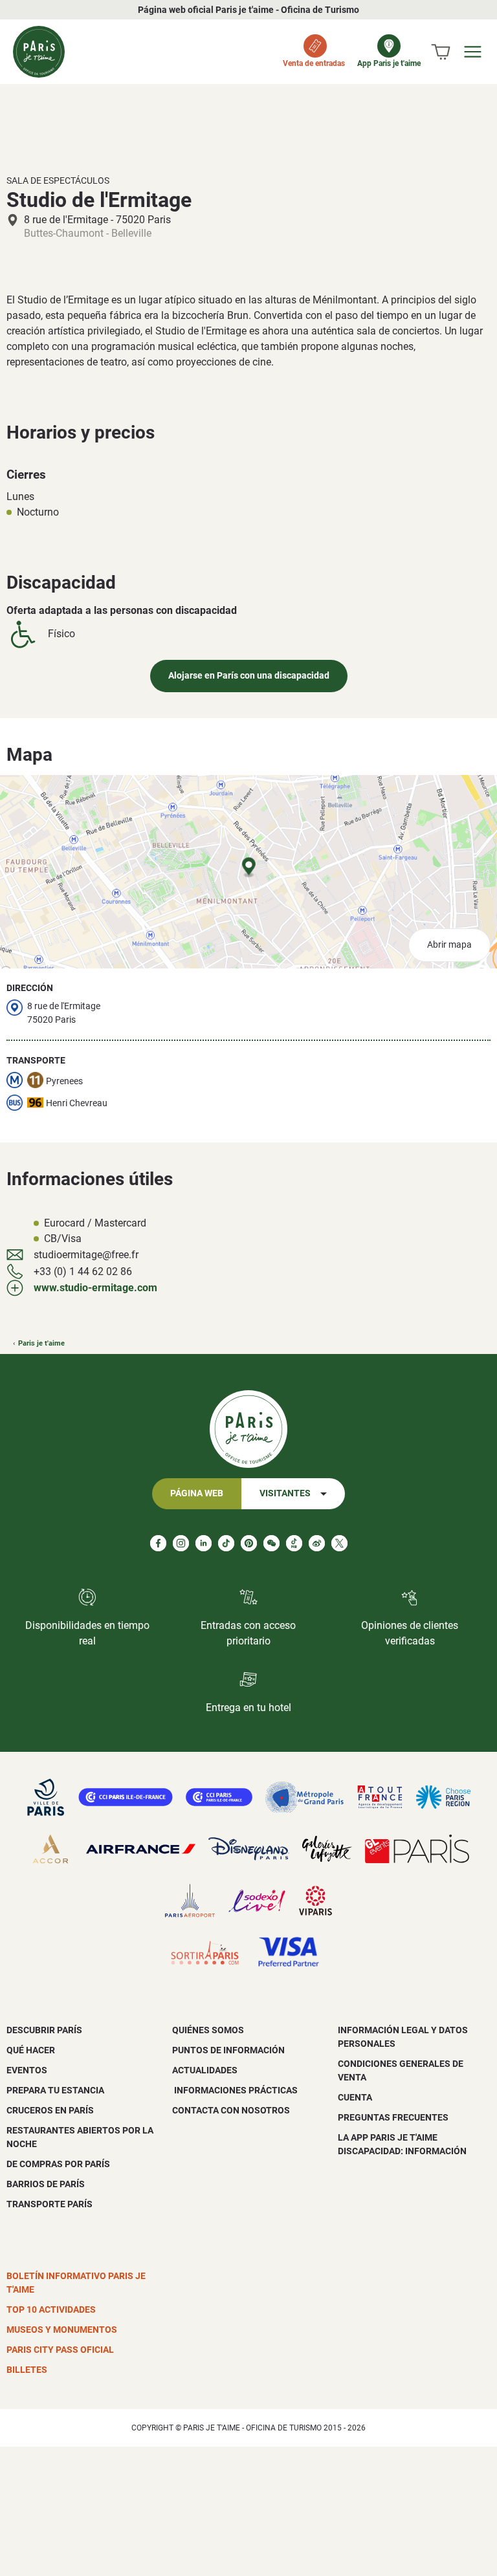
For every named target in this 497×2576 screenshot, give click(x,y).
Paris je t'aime (41, 1343)
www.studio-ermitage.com (95, 1288)
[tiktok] (226, 1543)
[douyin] (294, 1543)
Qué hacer (31, 2050)
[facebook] (158, 1543)
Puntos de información (228, 2050)
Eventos (27, 2070)
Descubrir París (44, 2030)
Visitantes (285, 1493)
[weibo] (317, 1543)
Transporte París (50, 2204)
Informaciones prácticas (235, 2090)
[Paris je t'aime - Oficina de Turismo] (39, 52)
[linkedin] (204, 1543)
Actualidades (205, 2070)
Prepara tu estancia (55, 2090)
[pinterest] (249, 1543)
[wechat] (271, 1543)
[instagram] (181, 1543)
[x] (339, 1543)
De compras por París (58, 2164)
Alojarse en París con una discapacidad (249, 676)
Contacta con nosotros (231, 2110)
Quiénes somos (208, 2030)
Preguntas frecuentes (393, 2117)
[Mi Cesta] (441, 52)
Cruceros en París (50, 2110)
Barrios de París (46, 2184)
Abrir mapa (449, 945)
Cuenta (355, 2097)
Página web (197, 1493)
